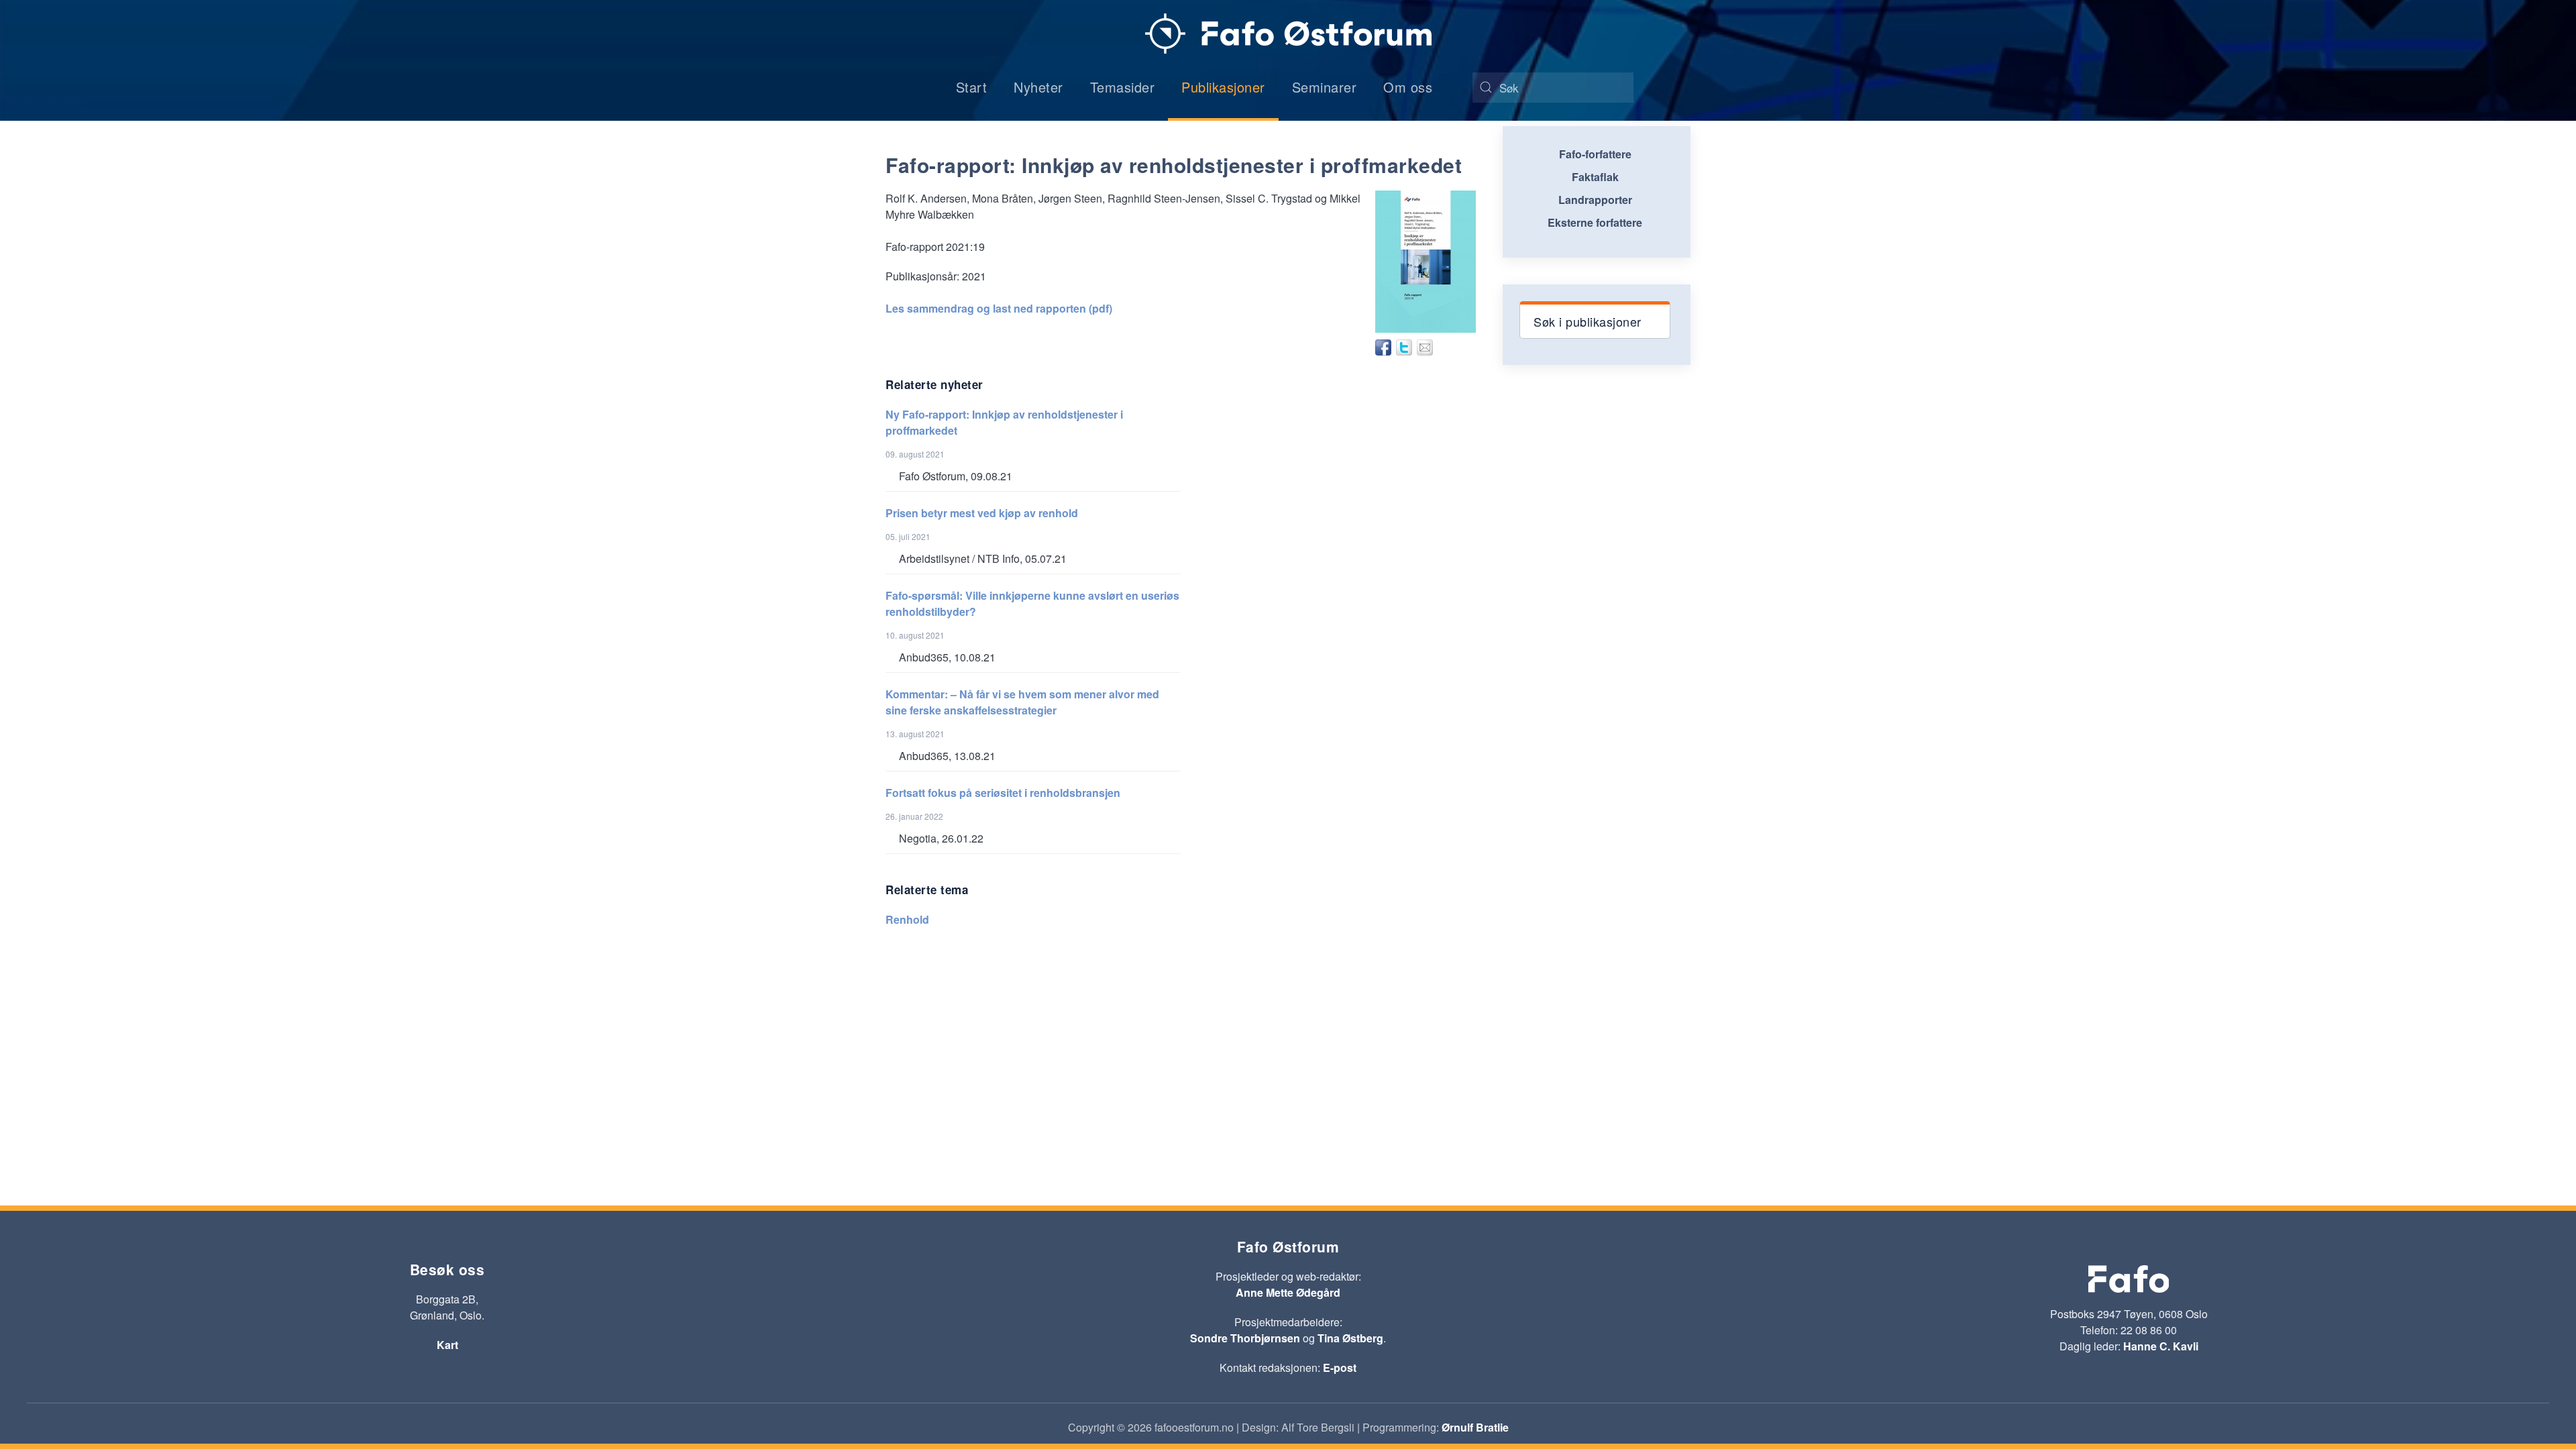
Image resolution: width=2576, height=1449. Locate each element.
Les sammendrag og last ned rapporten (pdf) (999, 308)
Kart (447, 1345)
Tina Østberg (1350, 1338)
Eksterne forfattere (1595, 222)
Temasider (1123, 87)
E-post (1340, 1367)
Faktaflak (1595, 177)
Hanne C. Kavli (2161, 1346)
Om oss (1408, 87)
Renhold (907, 919)
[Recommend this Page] (1425, 347)
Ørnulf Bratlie (1475, 1427)
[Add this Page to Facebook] (1383, 347)
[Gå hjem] (1288, 34)
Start (972, 87)
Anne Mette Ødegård (1288, 1292)
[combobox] (1553, 88)
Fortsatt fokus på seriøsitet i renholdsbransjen (1003, 793)
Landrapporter (1595, 200)
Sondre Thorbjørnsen (1245, 1338)
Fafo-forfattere (1595, 154)
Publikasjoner (1223, 87)
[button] (1595, 320)
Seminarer (1325, 87)
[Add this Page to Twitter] (1404, 347)
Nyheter (1038, 87)
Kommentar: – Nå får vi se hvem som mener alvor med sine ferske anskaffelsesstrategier (1022, 702)
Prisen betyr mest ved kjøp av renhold (982, 513)
